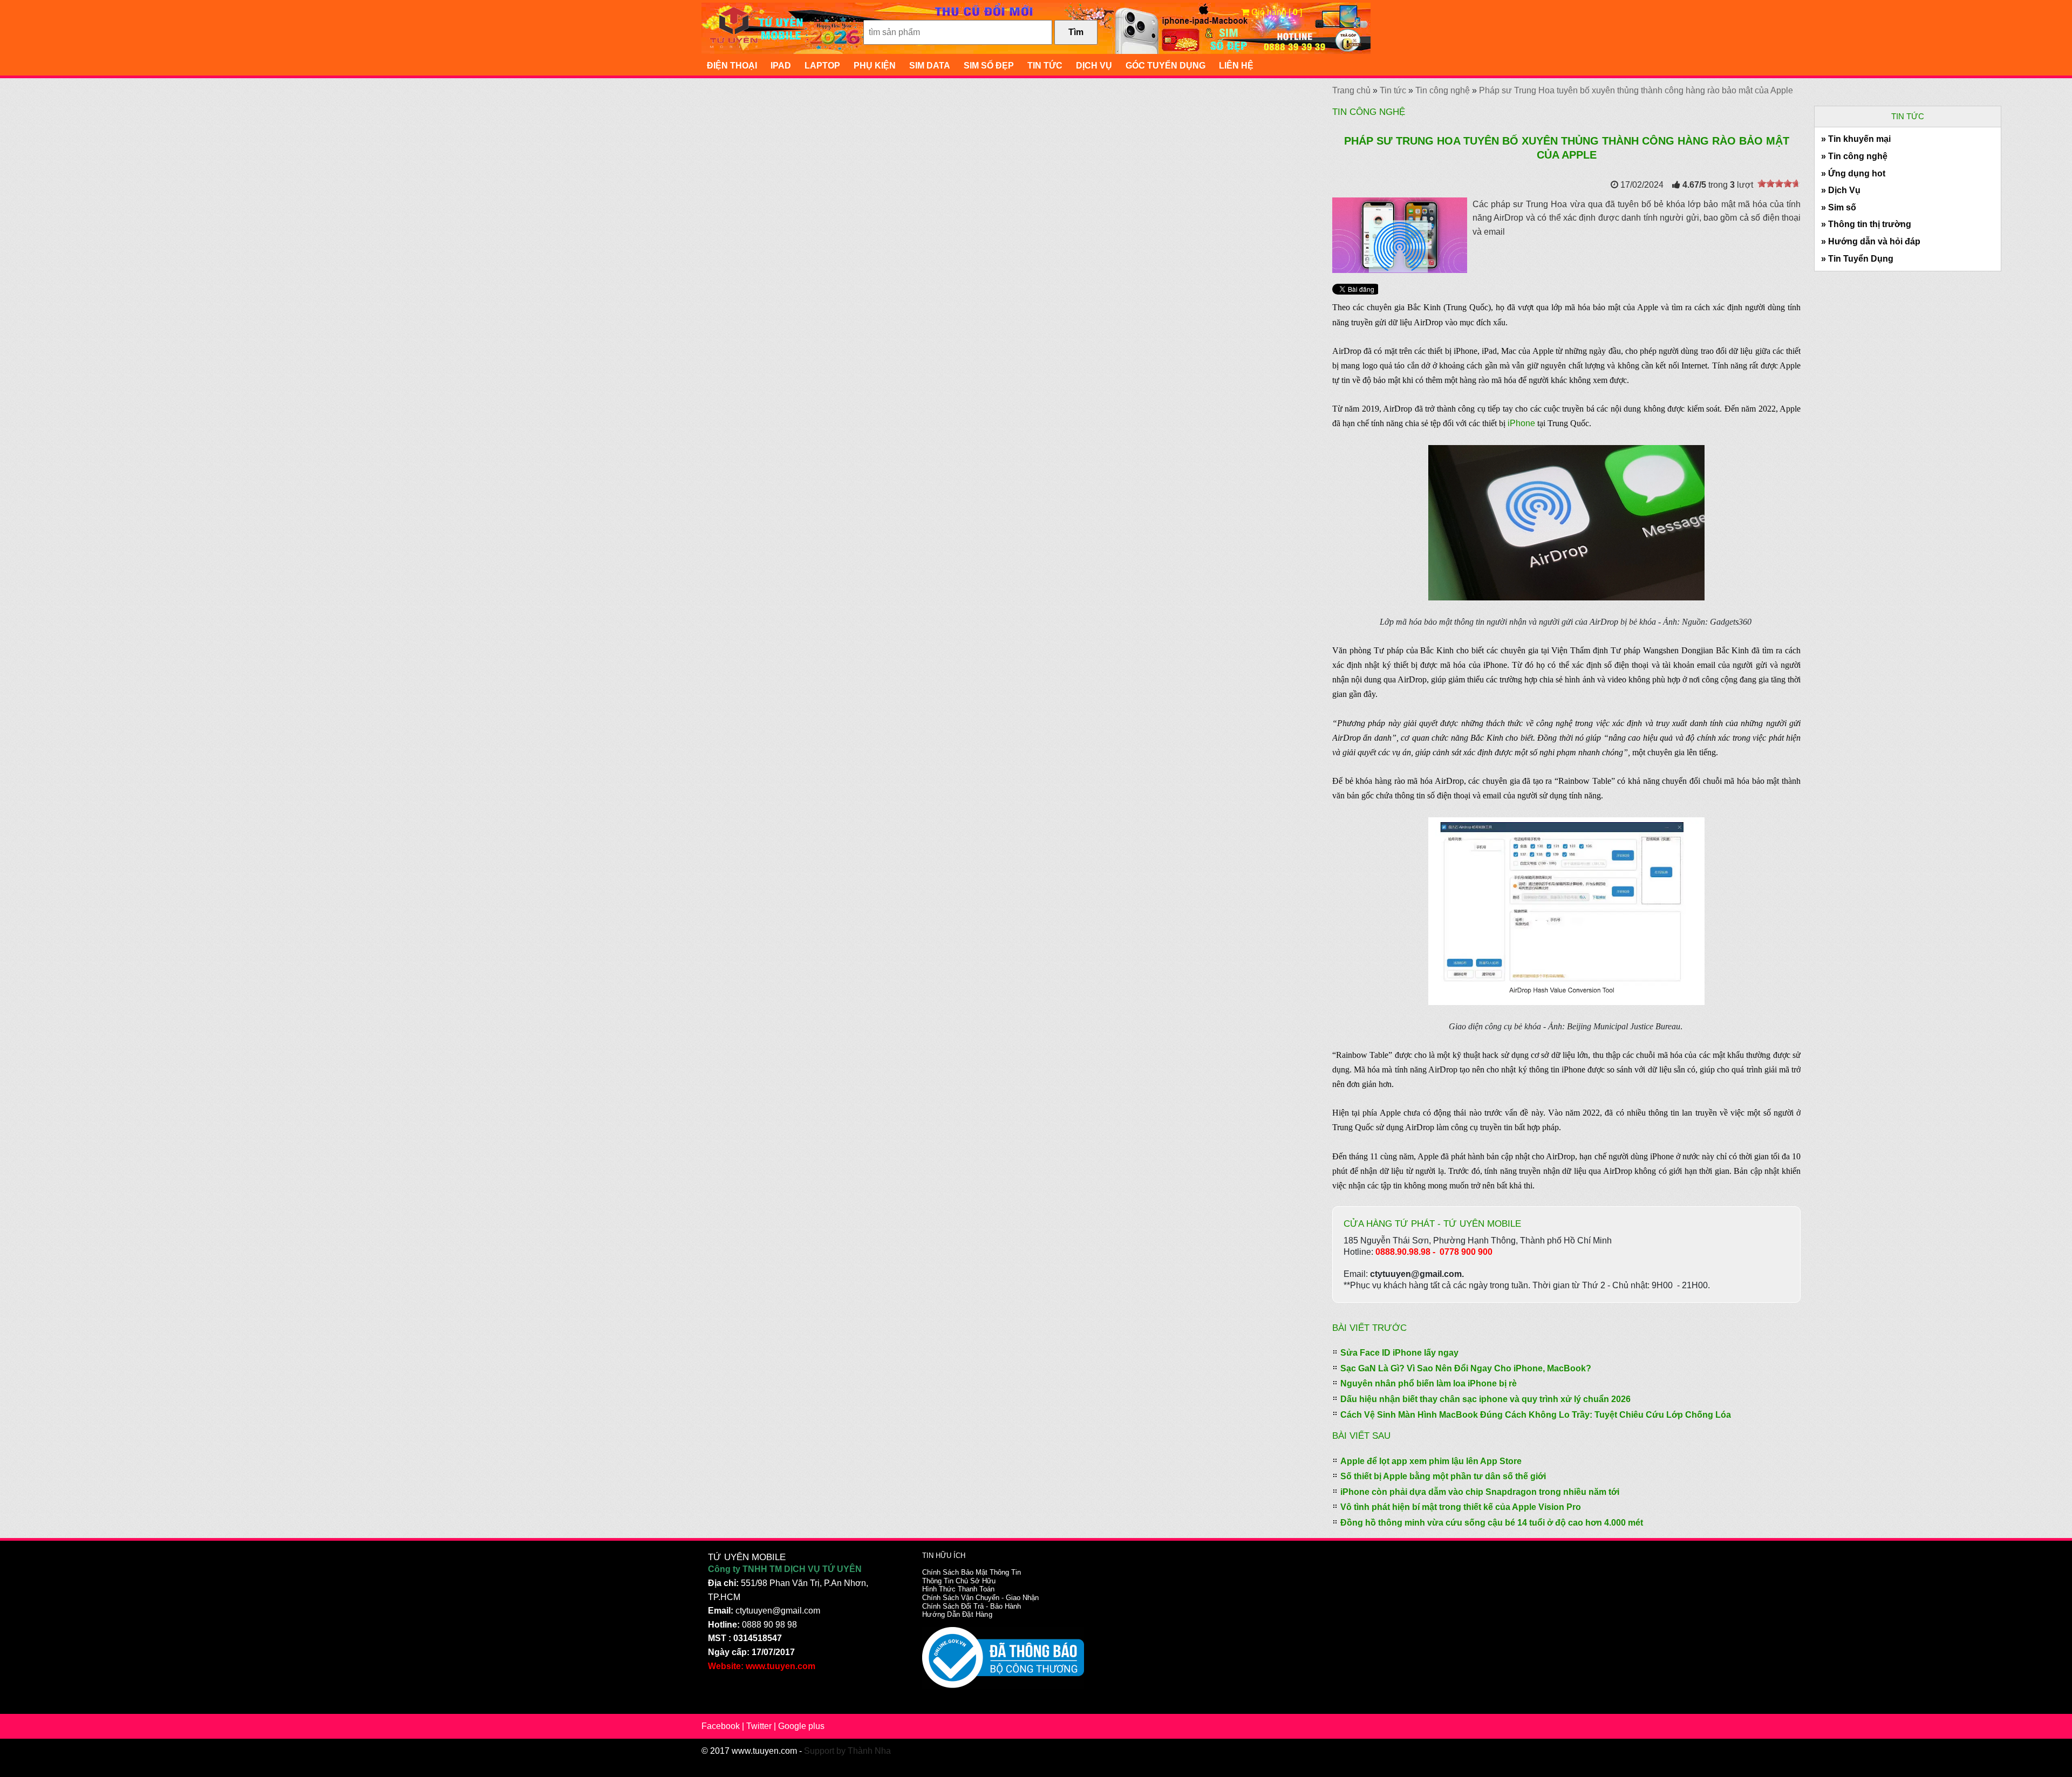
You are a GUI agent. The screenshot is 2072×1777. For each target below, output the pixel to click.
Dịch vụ (1094, 66)
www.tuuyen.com (764, 1751)
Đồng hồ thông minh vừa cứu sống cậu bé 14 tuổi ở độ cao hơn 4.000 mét (1492, 1523)
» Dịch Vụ (1841, 190)
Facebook (721, 1726)
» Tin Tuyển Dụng (1857, 259)
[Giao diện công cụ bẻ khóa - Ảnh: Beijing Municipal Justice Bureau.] (1566, 910)
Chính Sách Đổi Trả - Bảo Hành (972, 1606)
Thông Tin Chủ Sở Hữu (959, 1581)
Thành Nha (869, 1751)
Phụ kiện (875, 66)
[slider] (1779, 183)
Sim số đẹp (989, 66)
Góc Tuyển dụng (1165, 66)
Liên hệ (1236, 66)
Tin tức (1045, 66)
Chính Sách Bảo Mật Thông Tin (972, 1572)
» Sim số (1839, 207)
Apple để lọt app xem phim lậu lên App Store (1431, 1461)
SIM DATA (930, 66)
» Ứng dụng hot (1853, 173)
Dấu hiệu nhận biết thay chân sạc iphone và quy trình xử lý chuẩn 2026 (1485, 1399)
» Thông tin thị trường (1866, 224)
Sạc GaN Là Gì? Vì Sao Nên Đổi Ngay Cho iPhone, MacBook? (1466, 1368)
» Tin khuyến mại (1856, 139)
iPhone (1521, 423)
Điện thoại (732, 66)
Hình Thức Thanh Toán (958, 1589)
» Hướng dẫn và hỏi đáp (1871, 241)
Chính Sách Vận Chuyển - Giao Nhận (980, 1598)
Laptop (822, 66)
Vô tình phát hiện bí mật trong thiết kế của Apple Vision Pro (1461, 1507)
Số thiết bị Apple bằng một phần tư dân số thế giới (1443, 1476)
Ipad (781, 66)
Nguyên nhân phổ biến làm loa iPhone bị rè (1429, 1383)
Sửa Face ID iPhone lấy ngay (1399, 1353)
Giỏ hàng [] (1276, 12)
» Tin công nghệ (1854, 156)
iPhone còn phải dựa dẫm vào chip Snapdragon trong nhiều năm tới (1480, 1492)
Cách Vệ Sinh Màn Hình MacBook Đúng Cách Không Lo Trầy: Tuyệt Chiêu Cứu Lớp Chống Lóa (1536, 1415)
